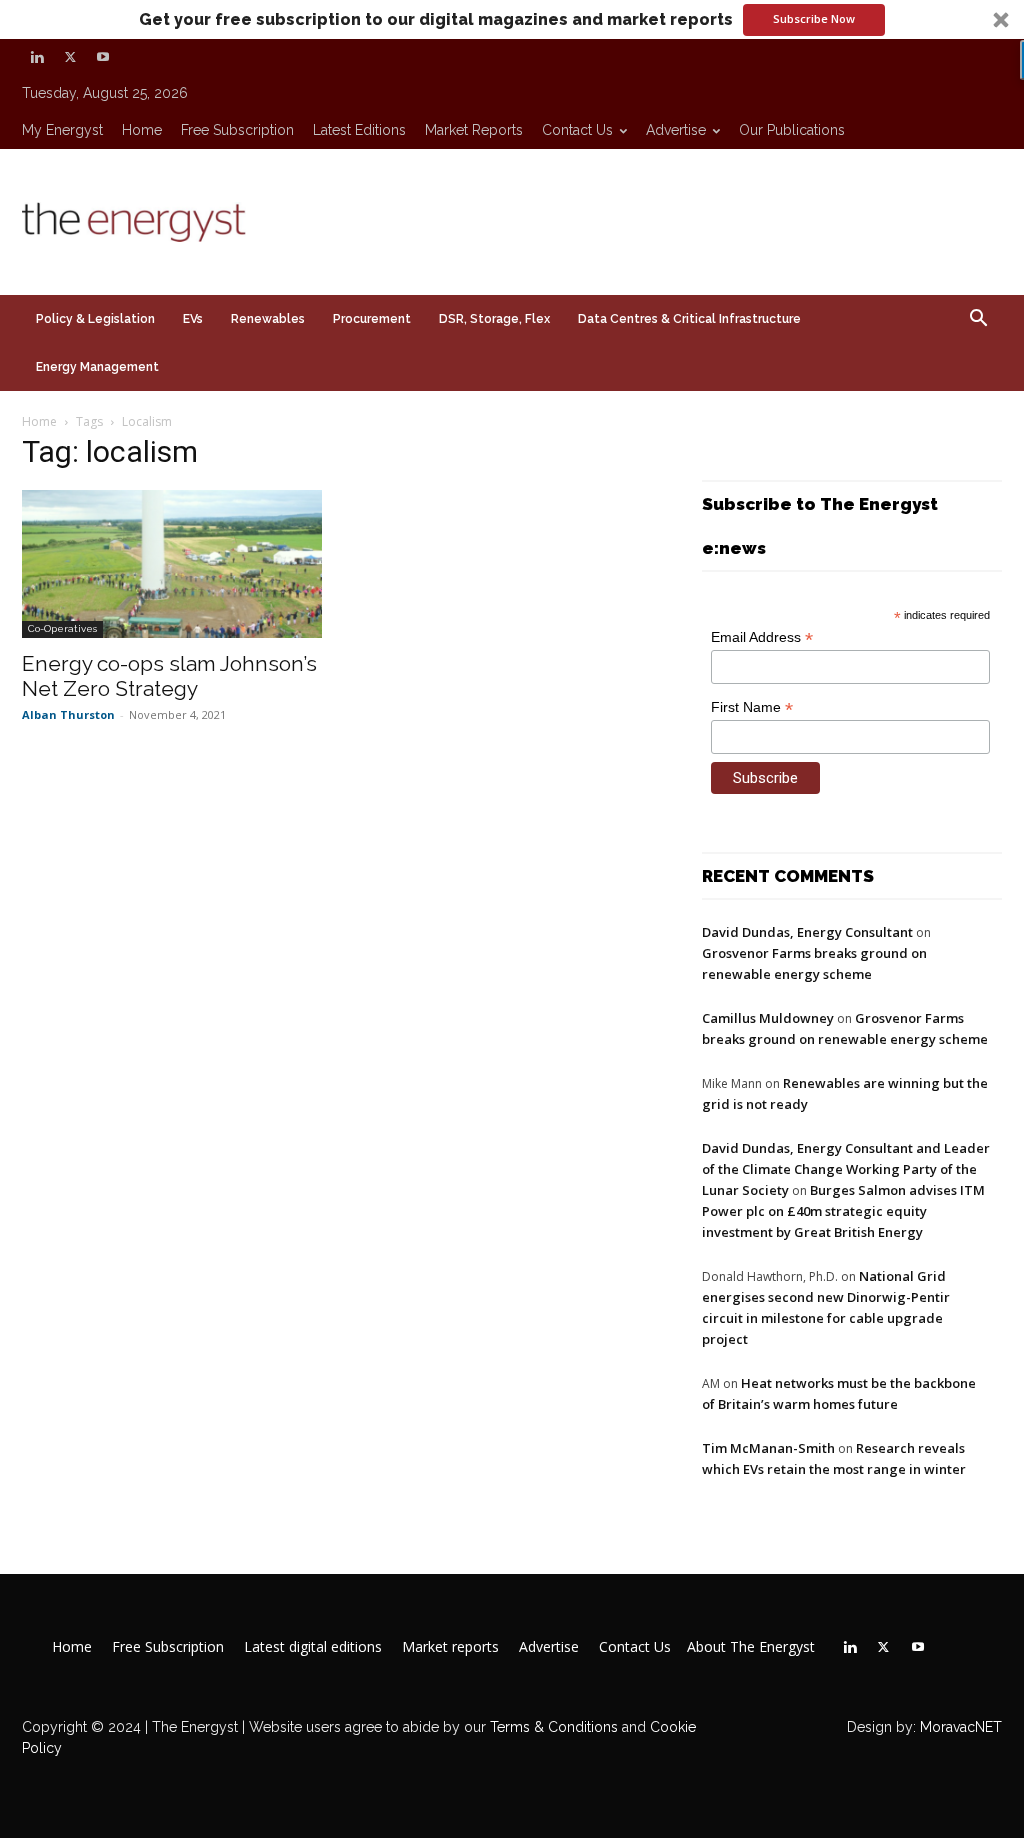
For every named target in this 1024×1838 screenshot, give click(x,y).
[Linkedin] (37, 57)
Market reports (474, 130)
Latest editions (359, 130)
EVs (193, 319)
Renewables (268, 319)
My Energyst (62, 130)
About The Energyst (751, 1647)
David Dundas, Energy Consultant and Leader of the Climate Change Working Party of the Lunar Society (846, 1169)
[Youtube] (103, 57)
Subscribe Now (814, 18)
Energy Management (97, 367)
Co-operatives (62, 628)
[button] (512, 19)
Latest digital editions (313, 1647)
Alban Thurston (68, 714)
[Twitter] (70, 57)
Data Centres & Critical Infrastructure (689, 319)
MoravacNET (961, 1727)
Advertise (676, 130)
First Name (752, 707)
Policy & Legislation (95, 319)
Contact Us (577, 130)
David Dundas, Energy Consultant (807, 932)
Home (142, 130)
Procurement (372, 319)
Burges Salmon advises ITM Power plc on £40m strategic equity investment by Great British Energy (843, 1211)
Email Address (762, 637)
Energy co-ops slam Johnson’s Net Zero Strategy (169, 676)
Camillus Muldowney (768, 1018)
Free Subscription (237, 130)
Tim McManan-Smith (768, 1448)
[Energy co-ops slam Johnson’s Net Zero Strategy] (172, 564)
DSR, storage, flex (494, 319)
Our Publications (792, 130)
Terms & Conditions (552, 1727)
